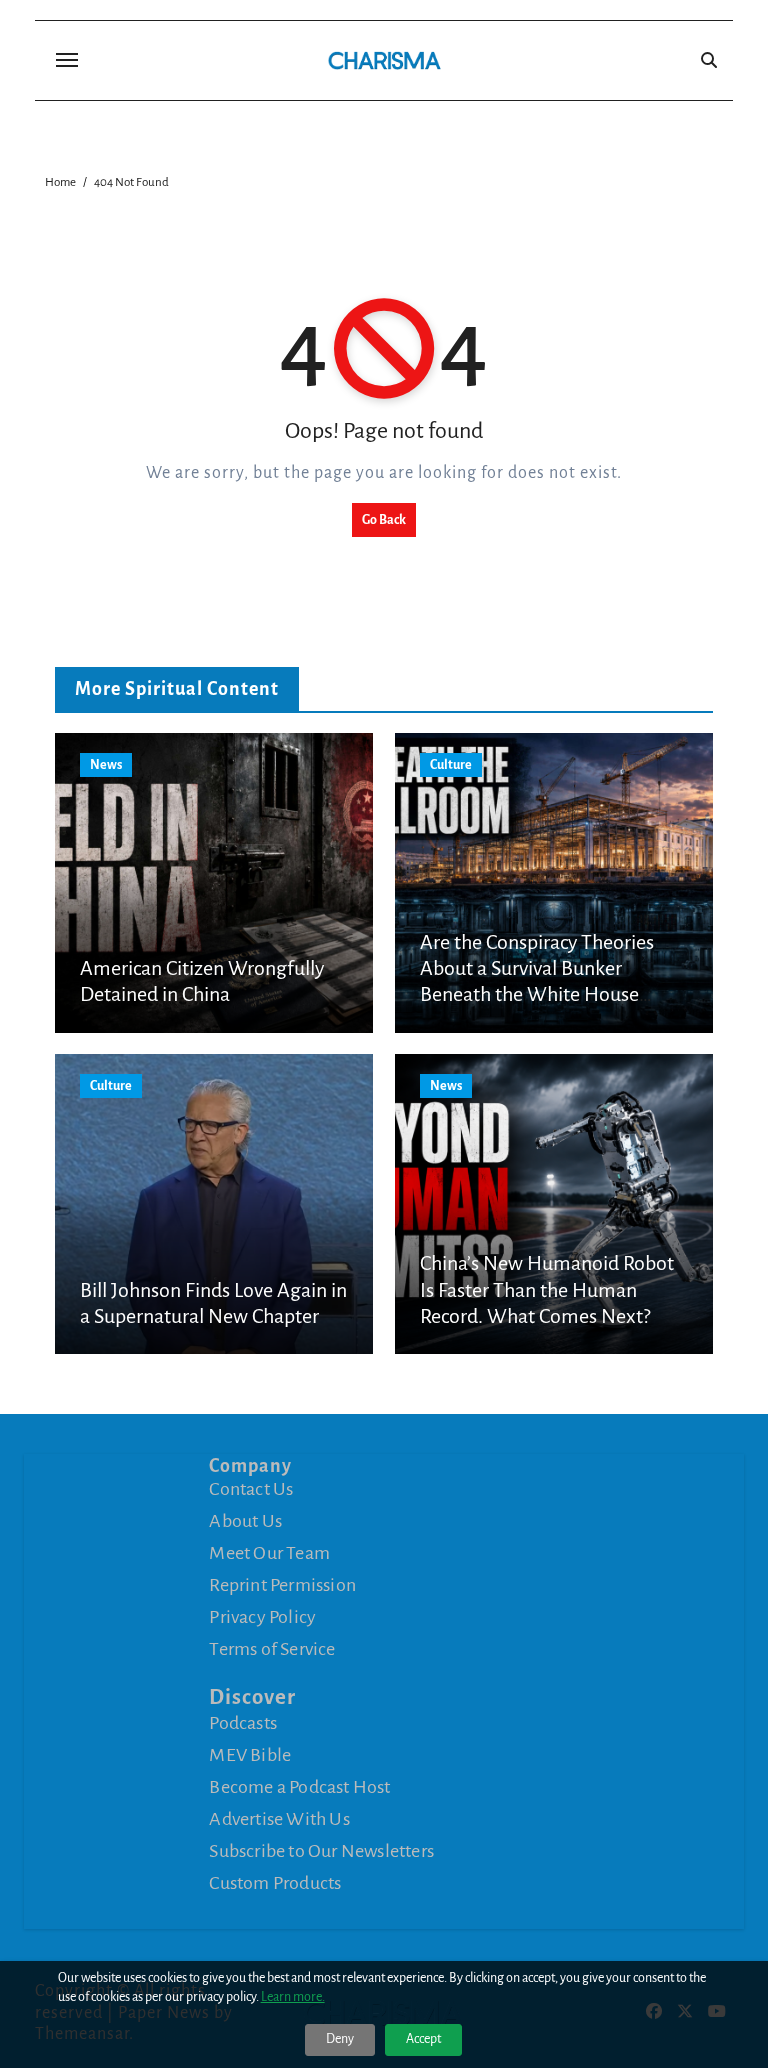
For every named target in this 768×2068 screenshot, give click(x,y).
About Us (245, 1521)
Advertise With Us (279, 1819)
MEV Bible (250, 1755)
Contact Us (251, 1489)
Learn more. (293, 1997)
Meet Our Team (269, 1553)
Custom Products (275, 1883)
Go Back (384, 520)
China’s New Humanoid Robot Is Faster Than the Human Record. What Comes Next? (547, 1289)
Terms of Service (272, 1649)
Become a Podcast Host (299, 1787)
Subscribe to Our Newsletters (321, 1851)
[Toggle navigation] (67, 60)
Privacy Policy (262, 1617)
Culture (451, 765)
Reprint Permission (282, 1585)
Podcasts (243, 1723)
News (106, 765)
